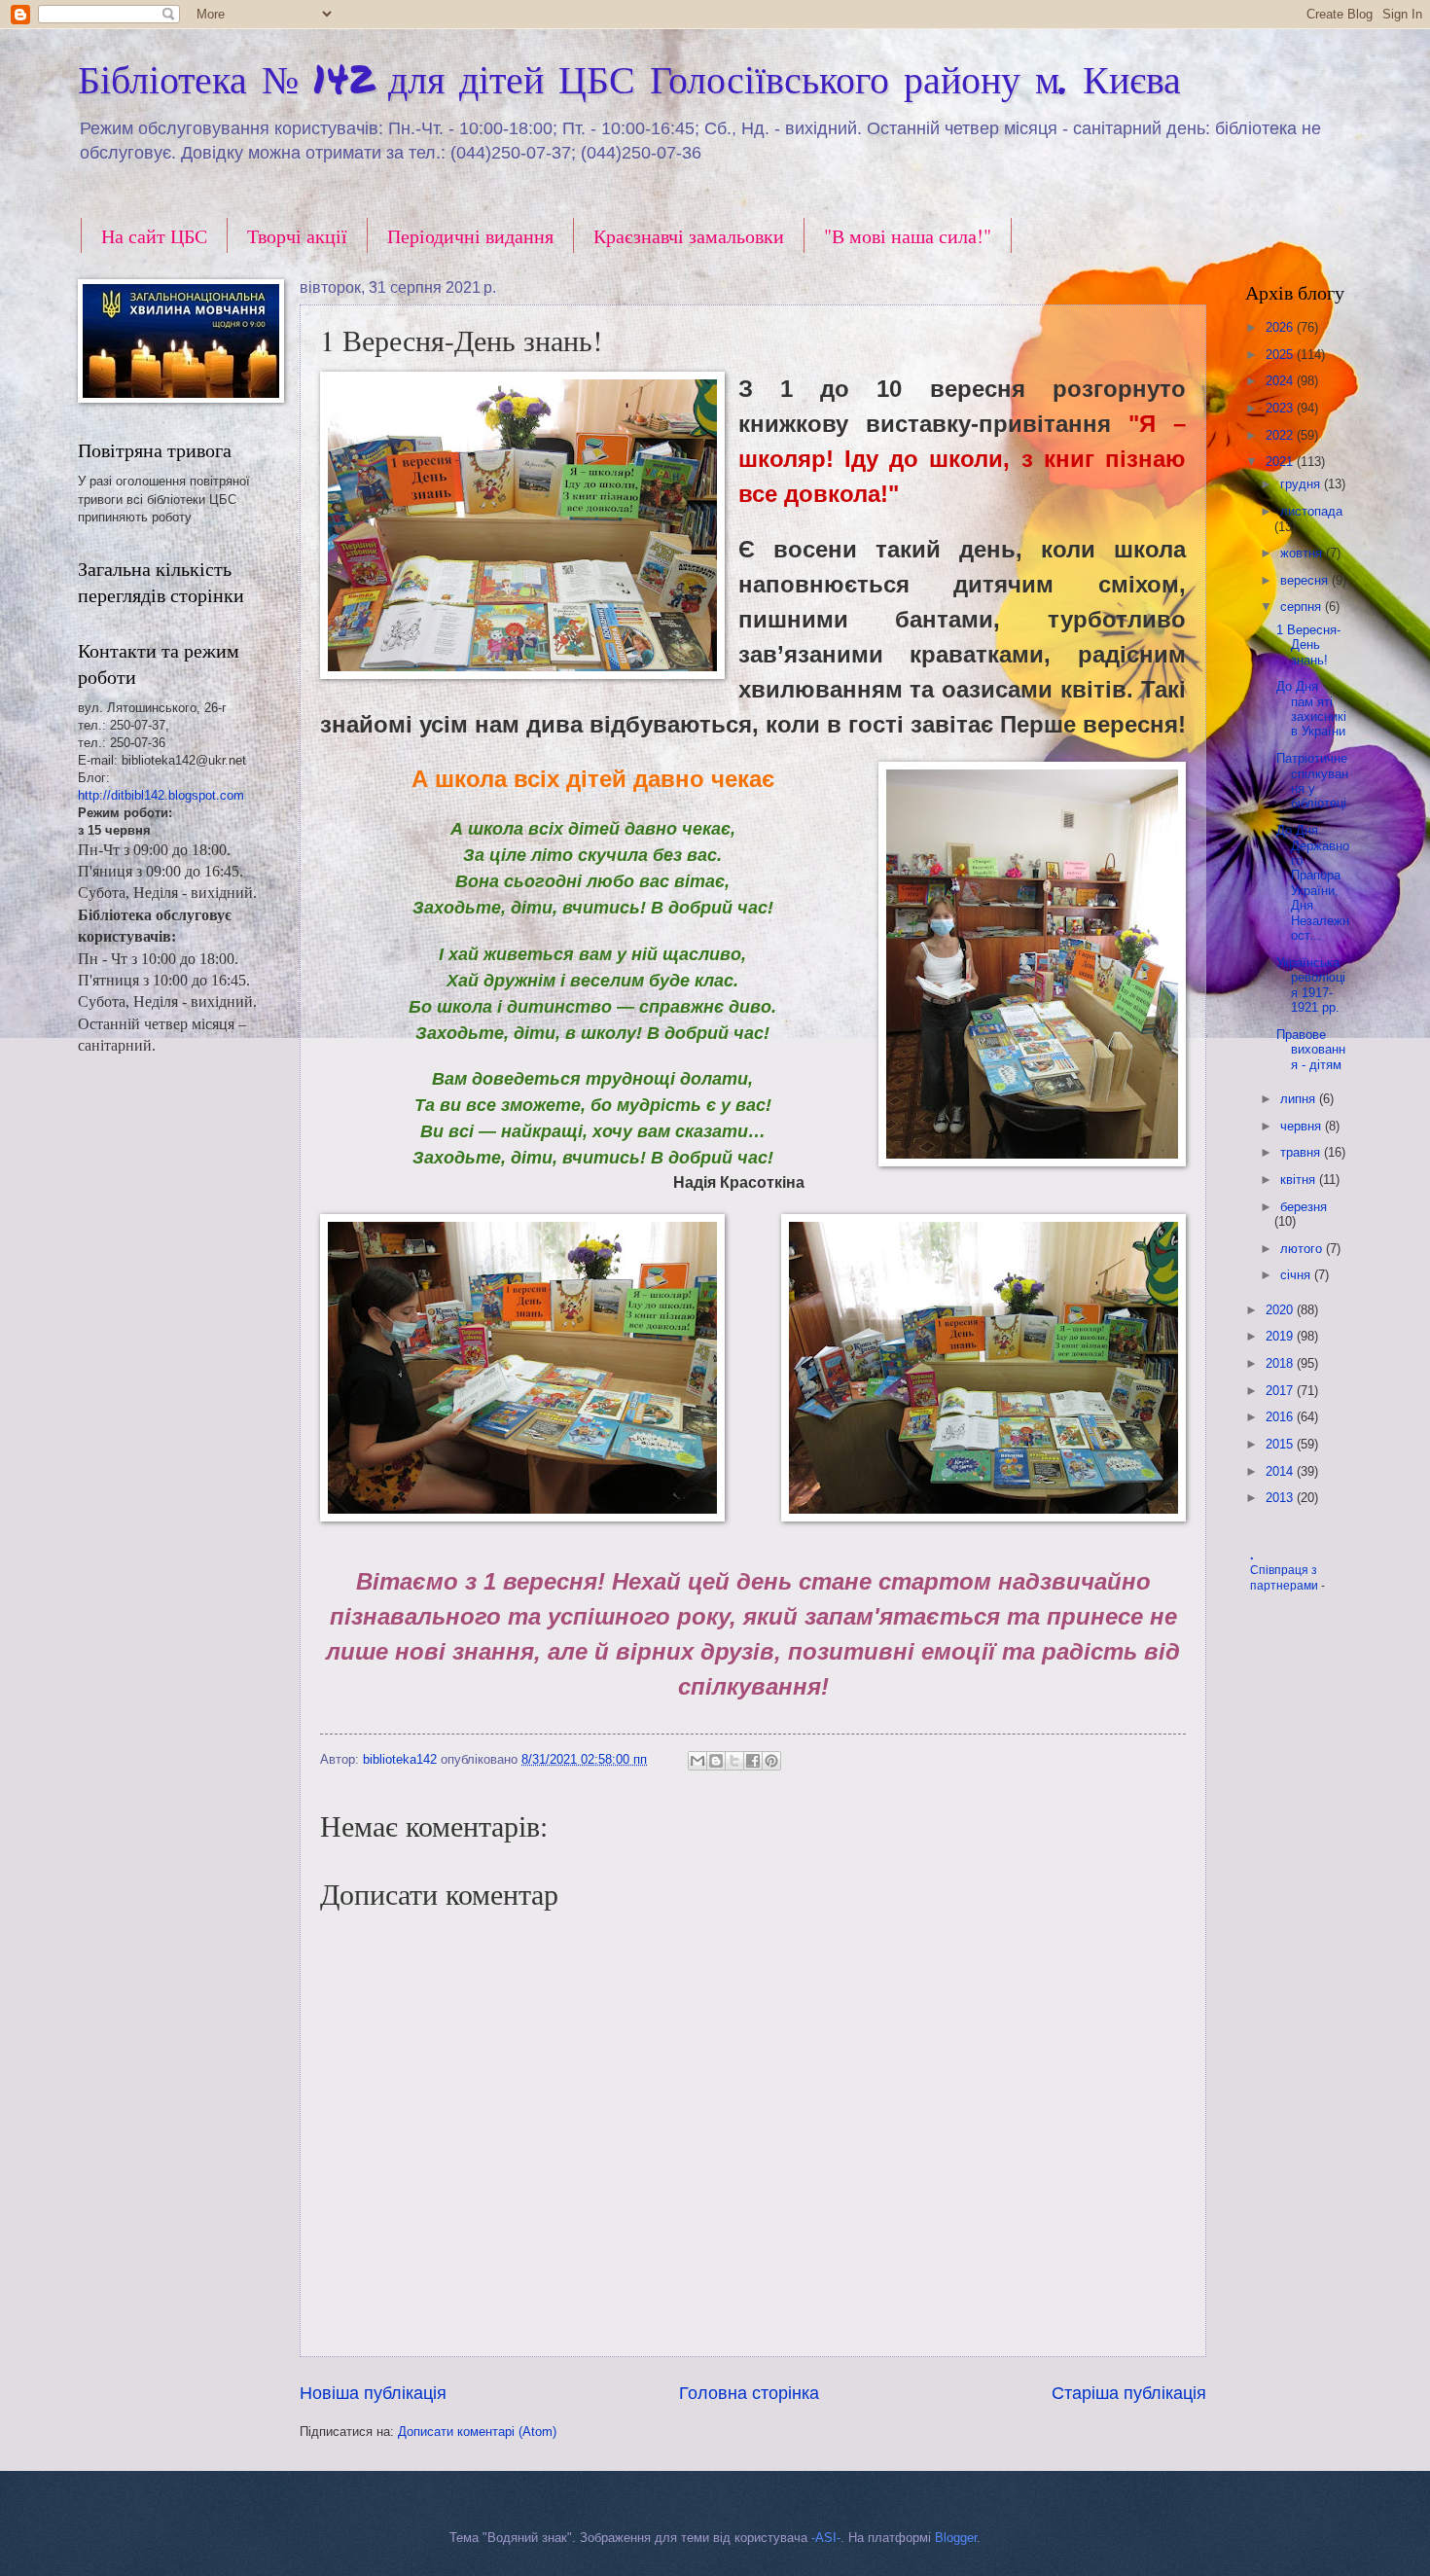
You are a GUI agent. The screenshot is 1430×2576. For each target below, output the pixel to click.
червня (1303, 1126)
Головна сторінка (749, 2393)
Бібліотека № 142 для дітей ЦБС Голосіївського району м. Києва (629, 78)
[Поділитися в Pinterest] (771, 1761)
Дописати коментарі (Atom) (477, 2432)
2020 (1281, 1310)
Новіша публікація (373, 2393)
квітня (1300, 1180)
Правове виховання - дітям (1311, 1050)
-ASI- (826, 2538)
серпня (1303, 607)
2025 (1281, 355)
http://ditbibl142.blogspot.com (161, 795)
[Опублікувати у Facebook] (753, 1761)
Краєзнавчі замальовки (689, 236)
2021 (1281, 462)
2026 (1281, 327)
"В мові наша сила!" (908, 236)
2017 (1281, 1391)
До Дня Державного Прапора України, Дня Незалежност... (1313, 883)
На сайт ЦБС (154, 236)
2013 (1281, 1498)
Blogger (956, 2538)
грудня (1302, 484)
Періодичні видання (470, 236)
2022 (1281, 435)
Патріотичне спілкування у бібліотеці (1312, 781)
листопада (1311, 511)
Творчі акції (297, 236)
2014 (1281, 1471)
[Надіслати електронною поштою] (697, 1761)
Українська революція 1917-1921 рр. (1311, 985)
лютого (1303, 1249)
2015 (1281, 1444)
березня (1304, 1207)
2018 (1281, 1363)
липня (1300, 1099)
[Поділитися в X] (734, 1761)
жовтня (1303, 553)
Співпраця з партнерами (1286, 1578)
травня (1302, 1152)
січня (1297, 1275)
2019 (1281, 1336)
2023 (1281, 408)
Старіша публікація (1129, 2393)
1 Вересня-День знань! (1308, 645)
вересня (1306, 580)
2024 (1281, 381)
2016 (1281, 1417)
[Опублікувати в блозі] (716, 1761)
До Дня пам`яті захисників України (1311, 709)
